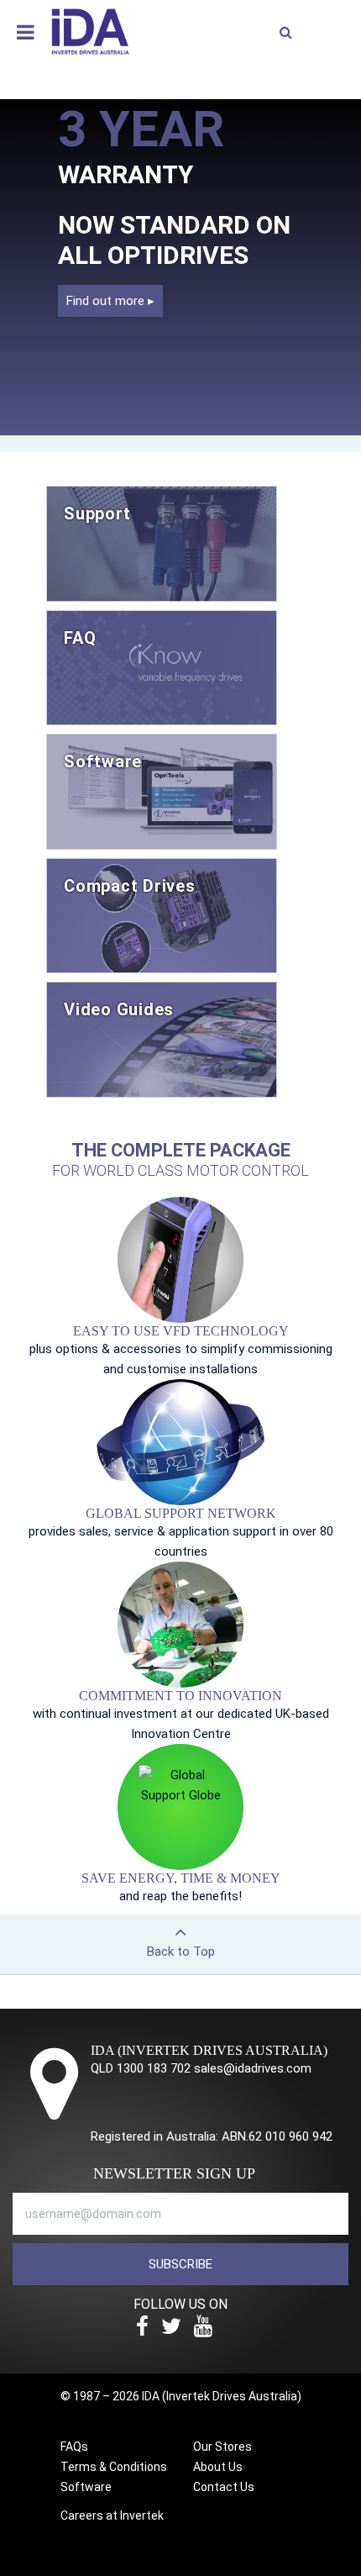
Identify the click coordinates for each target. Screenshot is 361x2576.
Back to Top (181, 1952)
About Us (218, 2467)
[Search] (285, 33)
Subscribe (180, 2264)
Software (86, 2487)
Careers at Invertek (112, 2515)
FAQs (74, 2447)
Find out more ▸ (110, 301)
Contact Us (224, 2487)
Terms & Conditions (114, 2467)
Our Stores (222, 2447)
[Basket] (332, 29)
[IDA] (90, 30)
